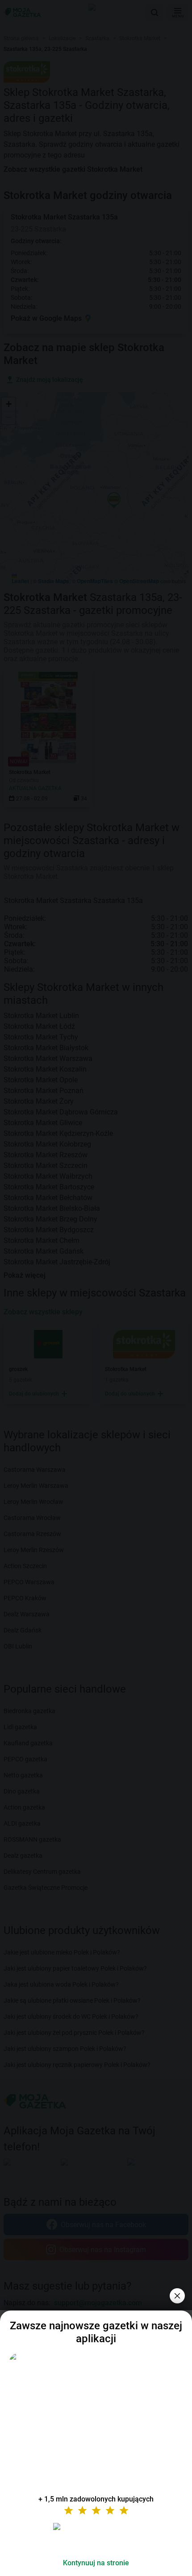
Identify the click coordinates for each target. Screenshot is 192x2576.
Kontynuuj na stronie (96, 2563)
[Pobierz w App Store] (96, 2537)
